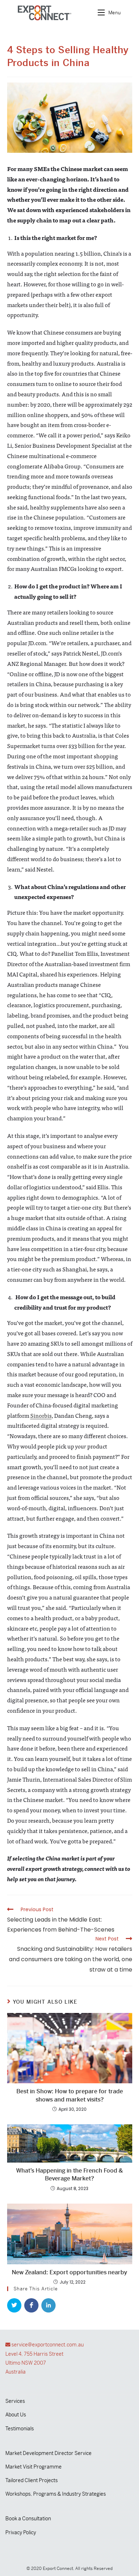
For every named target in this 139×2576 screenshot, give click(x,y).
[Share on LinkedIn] (48, 2305)
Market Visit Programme (34, 2467)
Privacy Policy (21, 2532)
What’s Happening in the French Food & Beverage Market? (69, 2175)
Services (15, 2401)
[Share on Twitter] (14, 2305)
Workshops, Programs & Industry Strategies (56, 2494)
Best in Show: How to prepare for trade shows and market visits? (70, 2095)
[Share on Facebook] (31, 2305)
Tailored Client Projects (32, 2480)
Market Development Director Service (48, 2453)
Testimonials (20, 2429)
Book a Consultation (28, 2519)
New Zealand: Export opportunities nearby (69, 2272)
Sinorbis (41, 1415)
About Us (16, 2415)
